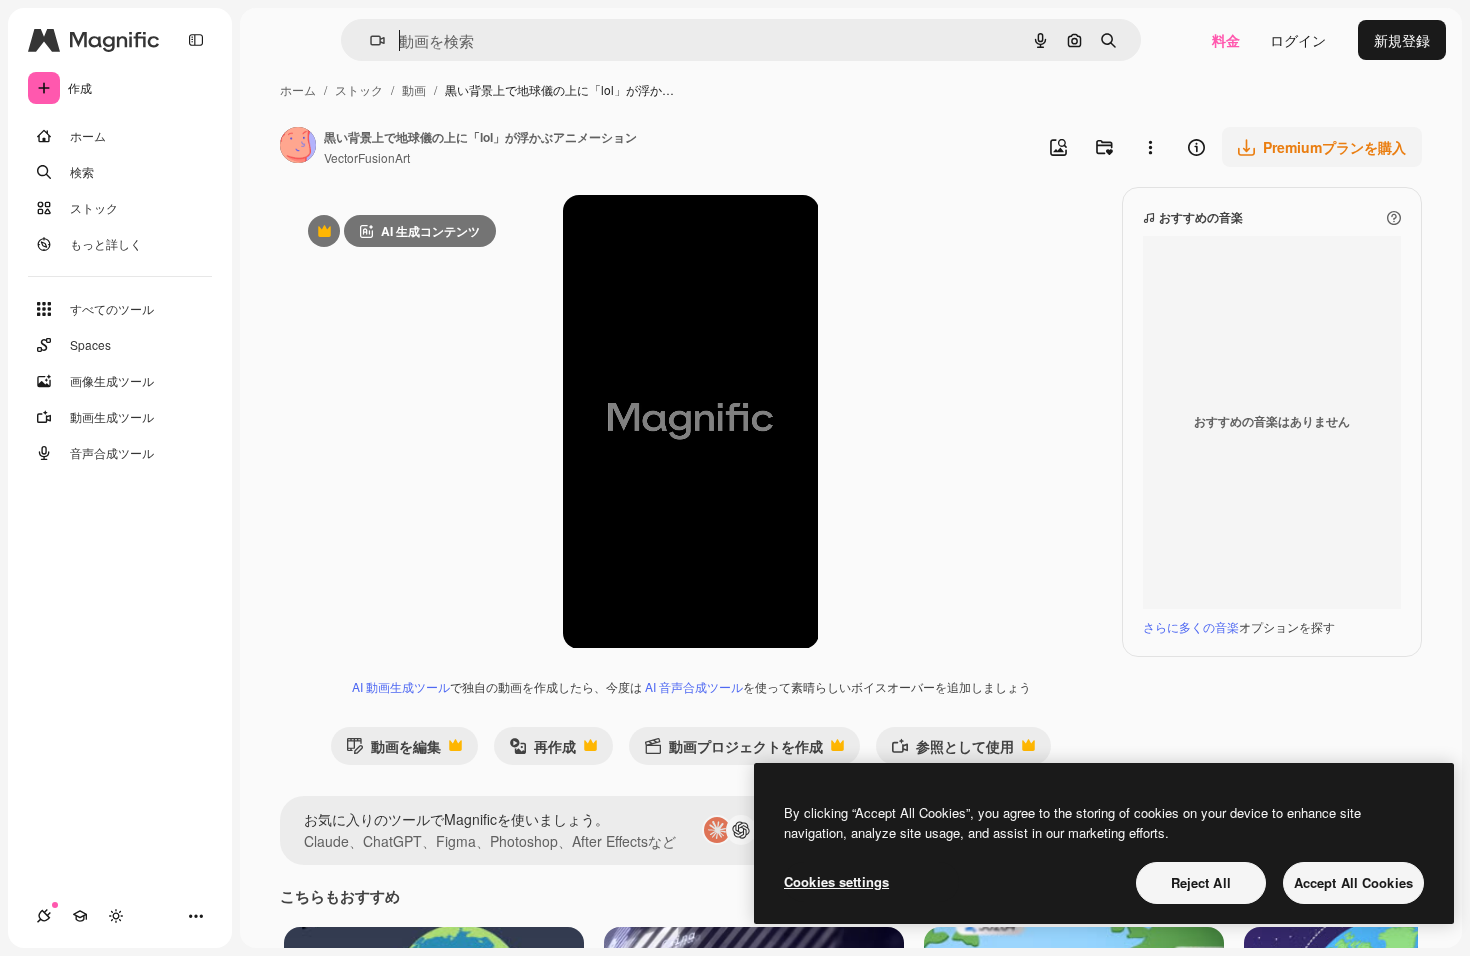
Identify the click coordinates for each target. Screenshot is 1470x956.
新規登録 (1402, 40)
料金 (1226, 40)
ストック (359, 89)
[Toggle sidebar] (196, 40)
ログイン (1298, 40)
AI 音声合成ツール (694, 686)
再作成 (542, 750)
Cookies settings (836, 881)
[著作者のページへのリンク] (298, 147)
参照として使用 (952, 750)
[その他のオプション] (1150, 147)
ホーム (298, 89)
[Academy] (80, 916)
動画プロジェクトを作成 (733, 750)
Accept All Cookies (1353, 882)
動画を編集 (393, 750)
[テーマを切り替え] (116, 916)
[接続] (44, 916)
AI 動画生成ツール (401, 686)
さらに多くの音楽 (1191, 626)
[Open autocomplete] (369, 40)
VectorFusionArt (367, 157)
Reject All (1201, 882)
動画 (414, 89)
